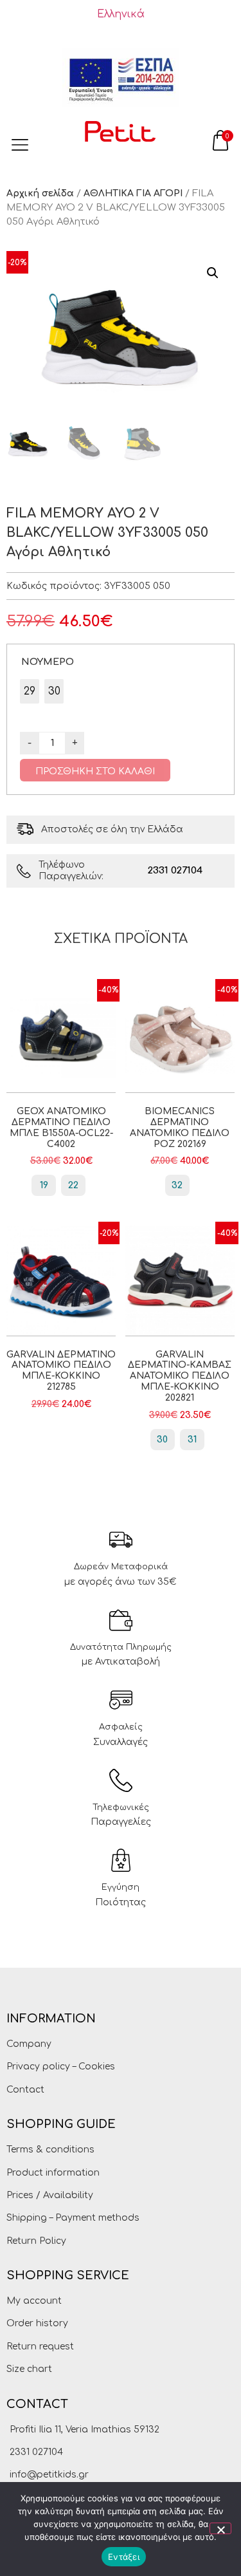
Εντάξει (124, 2557)
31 (192, 1440)
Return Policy (36, 2241)
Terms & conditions (50, 2150)
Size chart (29, 2369)
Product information (53, 2173)
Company (29, 2044)
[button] (213, 273)
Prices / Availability (50, 2195)
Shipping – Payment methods (73, 2218)
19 (44, 1185)
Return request (40, 2347)
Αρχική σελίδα (40, 193)
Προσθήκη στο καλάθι (95, 771)
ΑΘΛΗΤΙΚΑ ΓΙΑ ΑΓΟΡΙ (133, 193)
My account (34, 2301)
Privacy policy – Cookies (61, 2067)
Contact (25, 2090)
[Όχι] (220, 2528)
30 (162, 1440)
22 (73, 1185)
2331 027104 (175, 871)
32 (177, 1185)
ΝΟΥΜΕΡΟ (48, 662)
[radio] (30, 691)
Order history (37, 2323)
